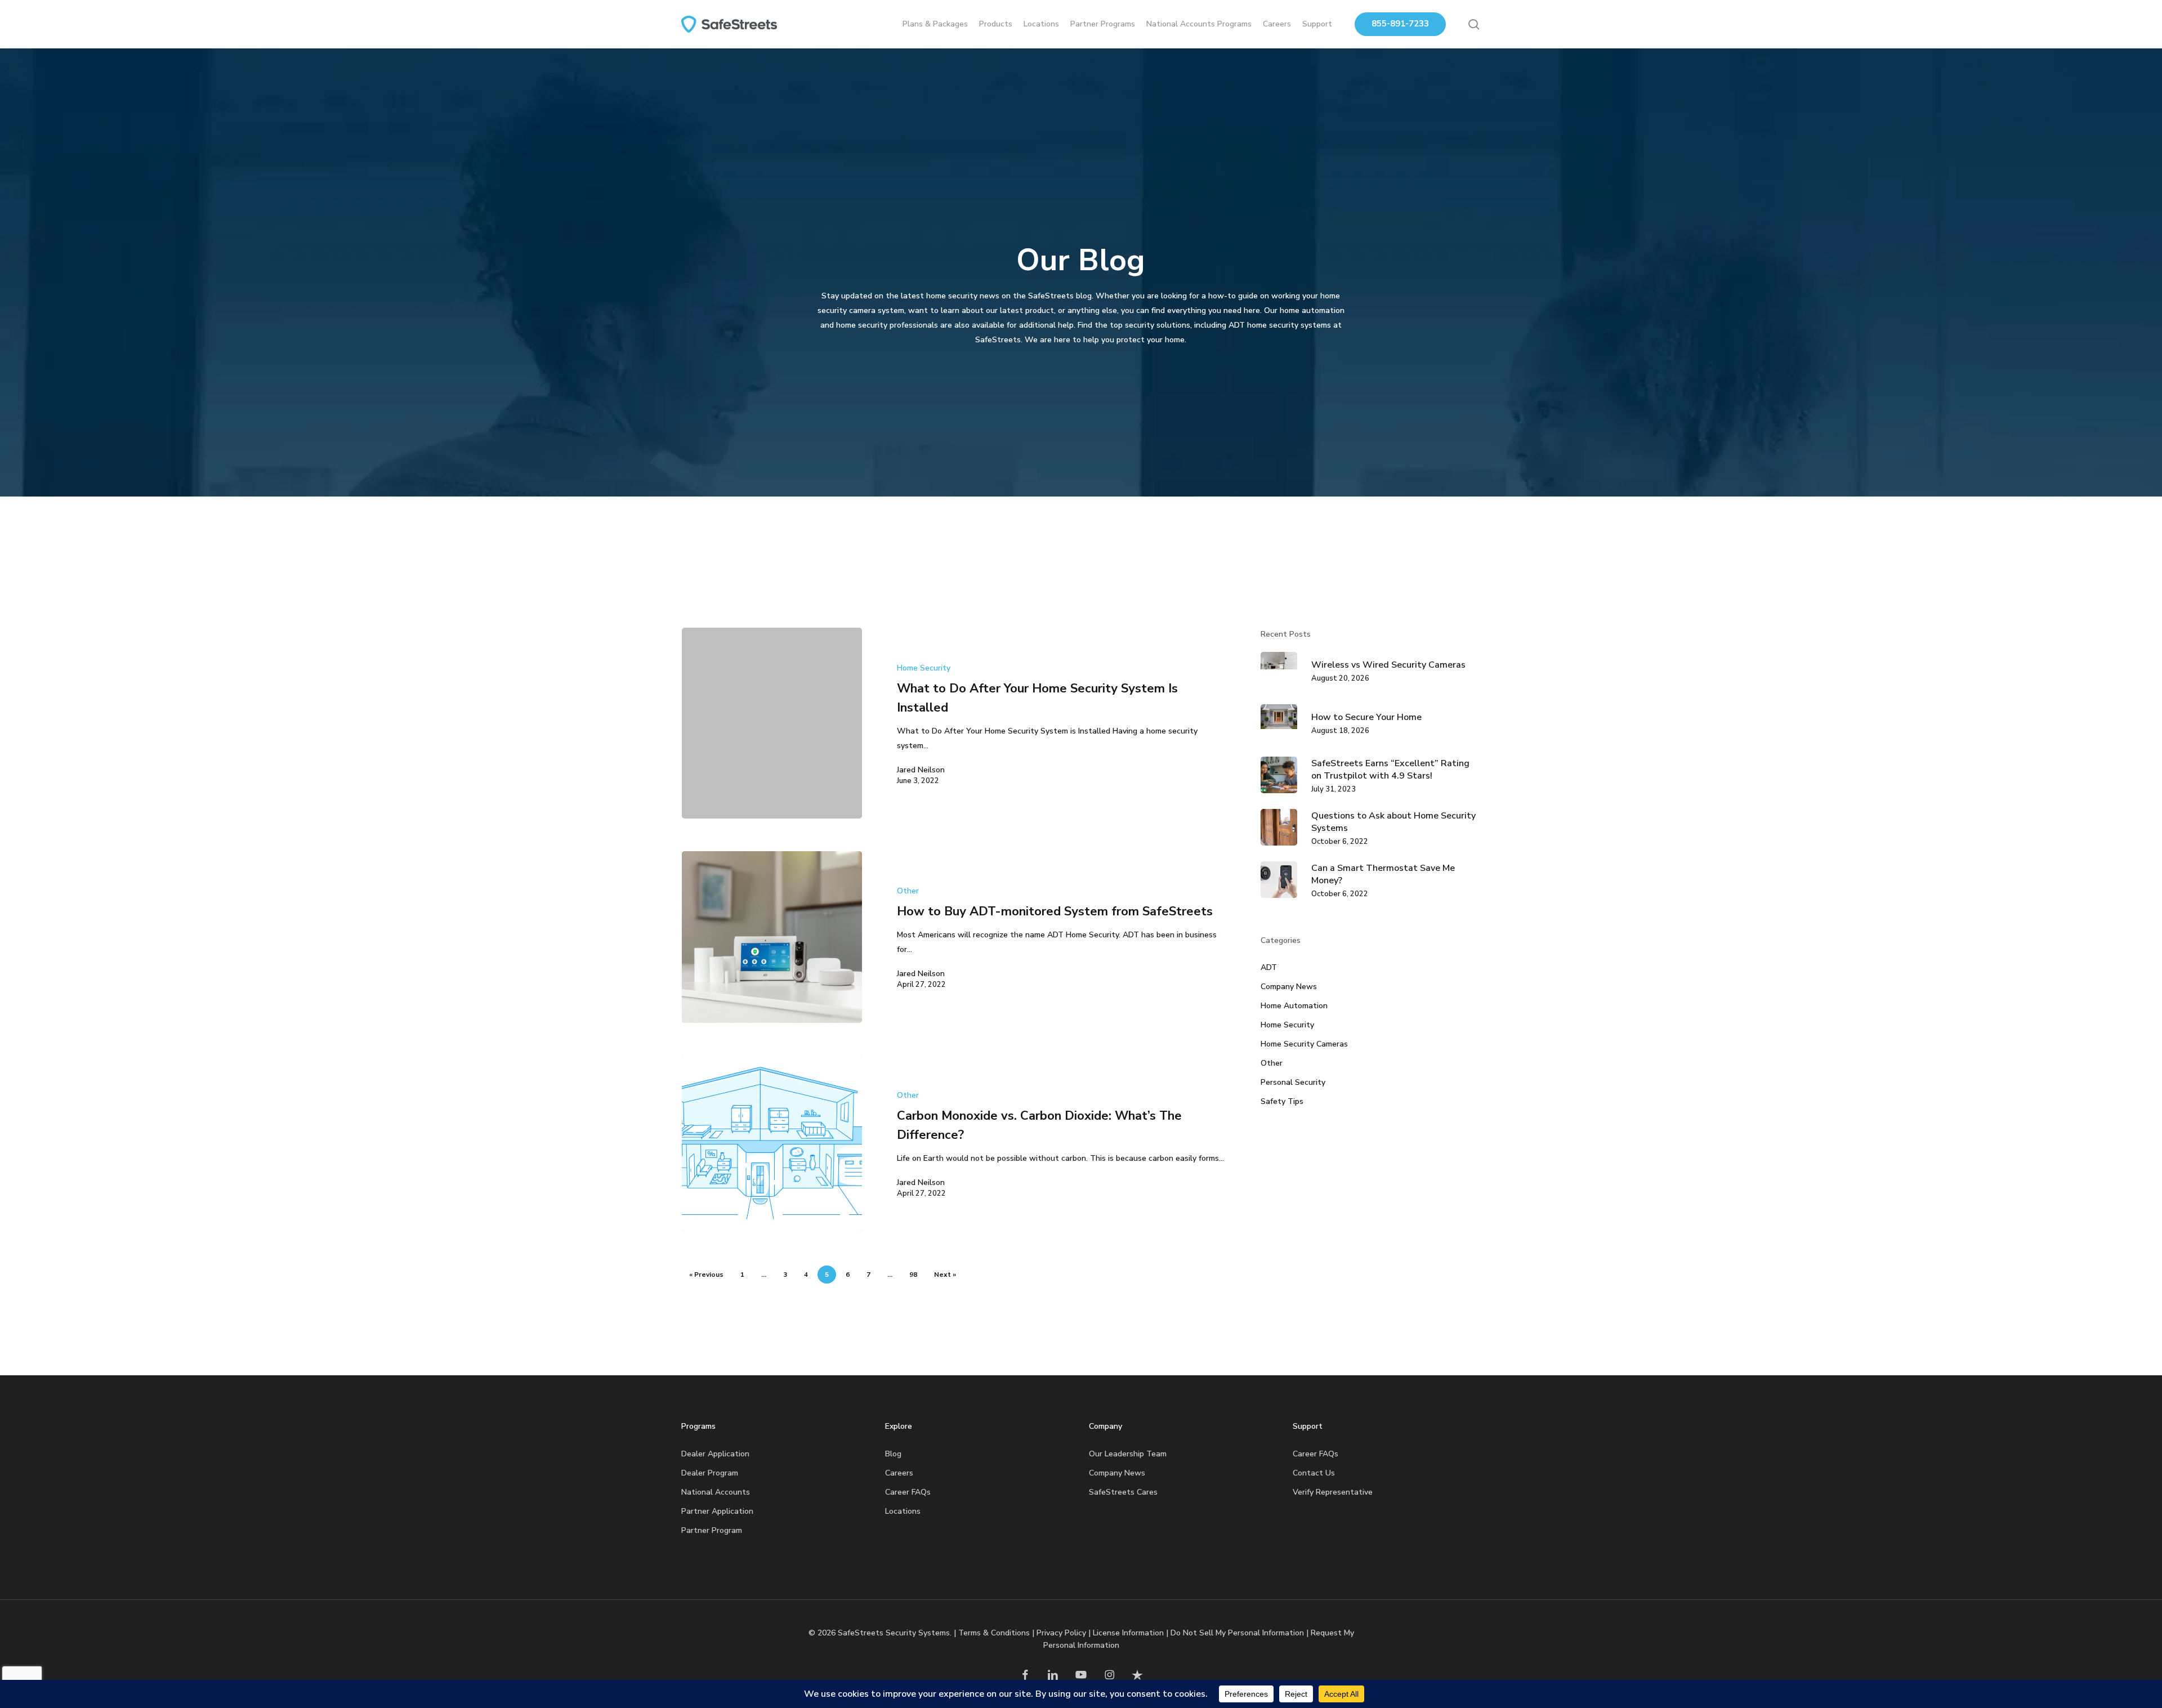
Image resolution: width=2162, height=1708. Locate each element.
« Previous (706, 1275)
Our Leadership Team (1128, 1454)
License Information (1128, 1633)
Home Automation (1294, 1006)
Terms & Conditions (994, 1633)
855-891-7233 (1400, 24)
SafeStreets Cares (1123, 1492)
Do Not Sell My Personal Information (1237, 1633)
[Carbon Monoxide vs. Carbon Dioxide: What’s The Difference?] (772, 1144)
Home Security (924, 668)
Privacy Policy (1061, 1633)
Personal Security (1293, 1082)
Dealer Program (710, 1473)
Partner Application (717, 1511)
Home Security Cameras (1304, 1044)
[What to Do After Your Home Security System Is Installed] (772, 723)
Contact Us (1314, 1473)
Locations (903, 1511)
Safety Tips (1282, 1101)
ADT (1269, 967)
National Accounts (716, 1492)
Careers (899, 1473)
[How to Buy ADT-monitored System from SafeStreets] (772, 937)
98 (913, 1275)
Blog (893, 1454)
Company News (1289, 987)
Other (908, 891)
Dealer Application (715, 1454)
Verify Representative (1333, 1492)
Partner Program (712, 1530)
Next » (945, 1275)
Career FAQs (908, 1492)
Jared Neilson (921, 770)
